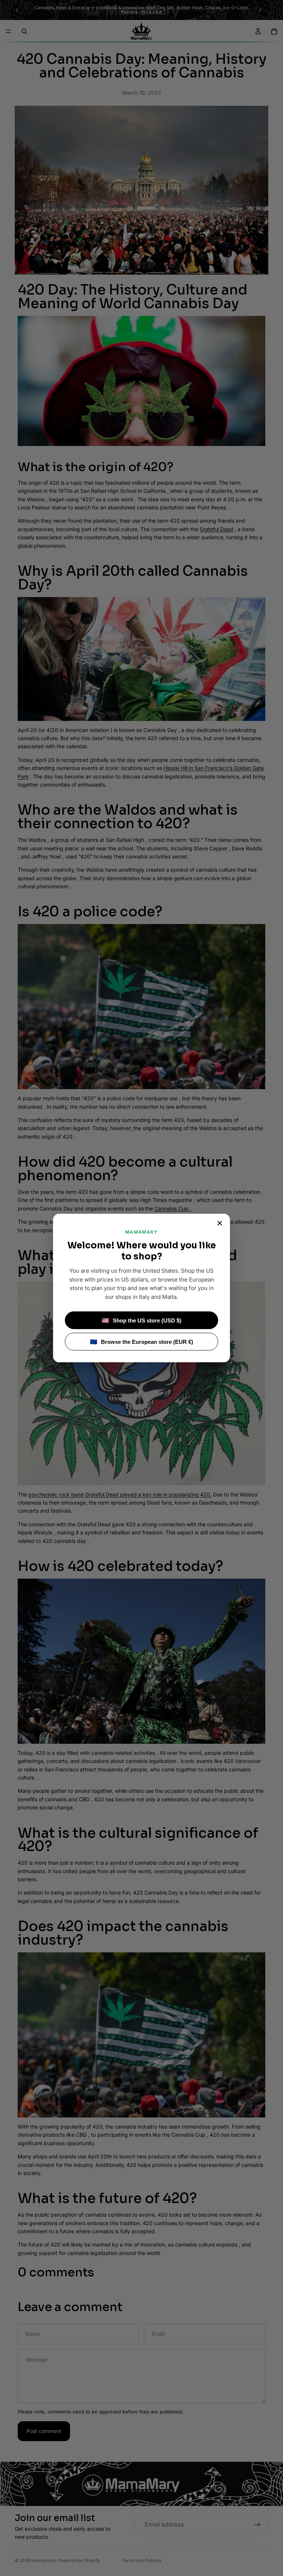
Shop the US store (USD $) (141, 1320)
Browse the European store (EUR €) (141, 1342)
